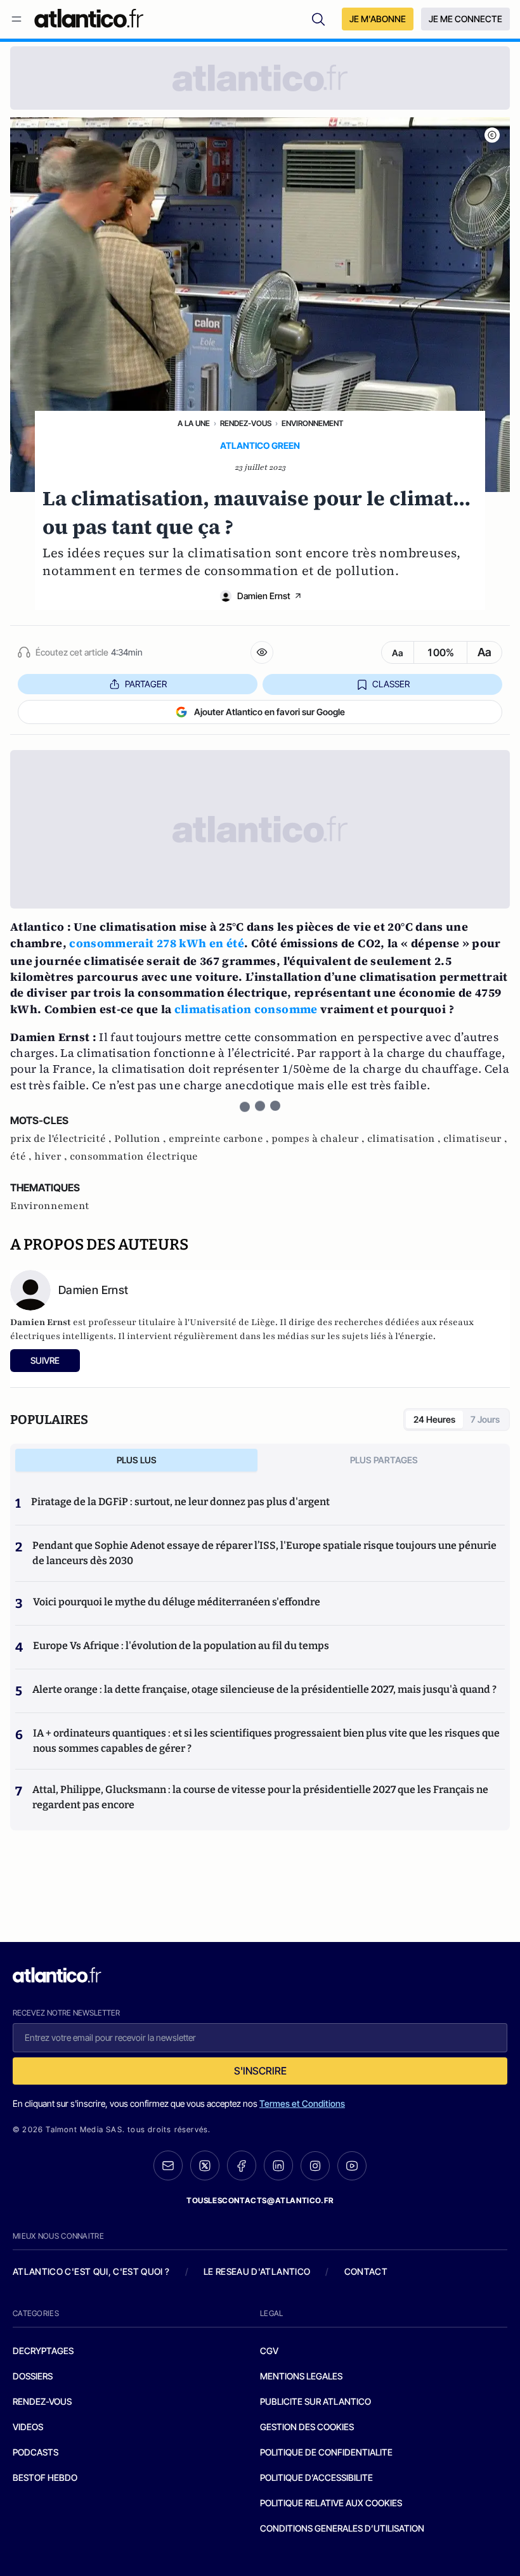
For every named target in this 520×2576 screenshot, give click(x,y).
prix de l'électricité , (62, 1139)
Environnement (312, 423)
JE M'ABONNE (378, 19)
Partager (146, 684)
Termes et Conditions (302, 2103)
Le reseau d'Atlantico (257, 2271)
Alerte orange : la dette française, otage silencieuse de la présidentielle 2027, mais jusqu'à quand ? (264, 1689)
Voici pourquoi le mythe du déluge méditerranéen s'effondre (178, 1602)
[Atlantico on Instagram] (315, 2166)
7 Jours (485, 1419)
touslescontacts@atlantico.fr (260, 2200)
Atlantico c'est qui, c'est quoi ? (91, 2271)
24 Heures (434, 1419)
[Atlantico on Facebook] (242, 2165)
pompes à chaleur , (319, 1139)
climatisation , (405, 1139)
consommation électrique (134, 1156)
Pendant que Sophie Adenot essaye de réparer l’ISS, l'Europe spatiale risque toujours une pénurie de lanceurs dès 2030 (264, 1553)
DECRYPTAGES (43, 2351)
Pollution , (141, 1139)
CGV (269, 2351)
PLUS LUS (137, 1460)
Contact (366, 2271)
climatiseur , (475, 1139)
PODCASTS (36, 2452)
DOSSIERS (33, 2376)
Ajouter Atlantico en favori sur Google (270, 712)
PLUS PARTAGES (384, 1460)
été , (22, 1156)
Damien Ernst (264, 596)
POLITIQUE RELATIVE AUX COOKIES (331, 2503)
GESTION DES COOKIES (307, 2427)
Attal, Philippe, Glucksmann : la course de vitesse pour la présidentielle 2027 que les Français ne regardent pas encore (260, 1797)
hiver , (52, 1156)
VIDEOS (28, 2427)
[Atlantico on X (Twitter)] (205, 2165)
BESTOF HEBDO (45, 2477)
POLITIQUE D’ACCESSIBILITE (316, 2477)
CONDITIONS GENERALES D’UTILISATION (342, 2528)
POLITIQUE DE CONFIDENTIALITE (326, 2452)
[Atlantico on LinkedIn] (278, 2165)
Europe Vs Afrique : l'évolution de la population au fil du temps (181, 1646)
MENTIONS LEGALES (301, 2376)
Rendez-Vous (246, 423)
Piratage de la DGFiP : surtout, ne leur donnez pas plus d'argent (180, 1502)
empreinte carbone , (220, 1139)
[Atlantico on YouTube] (352, 2166)
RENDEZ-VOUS (42, 2401)
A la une (194, 423)
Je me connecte (465, 19)
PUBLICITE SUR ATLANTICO (315, 2401)
